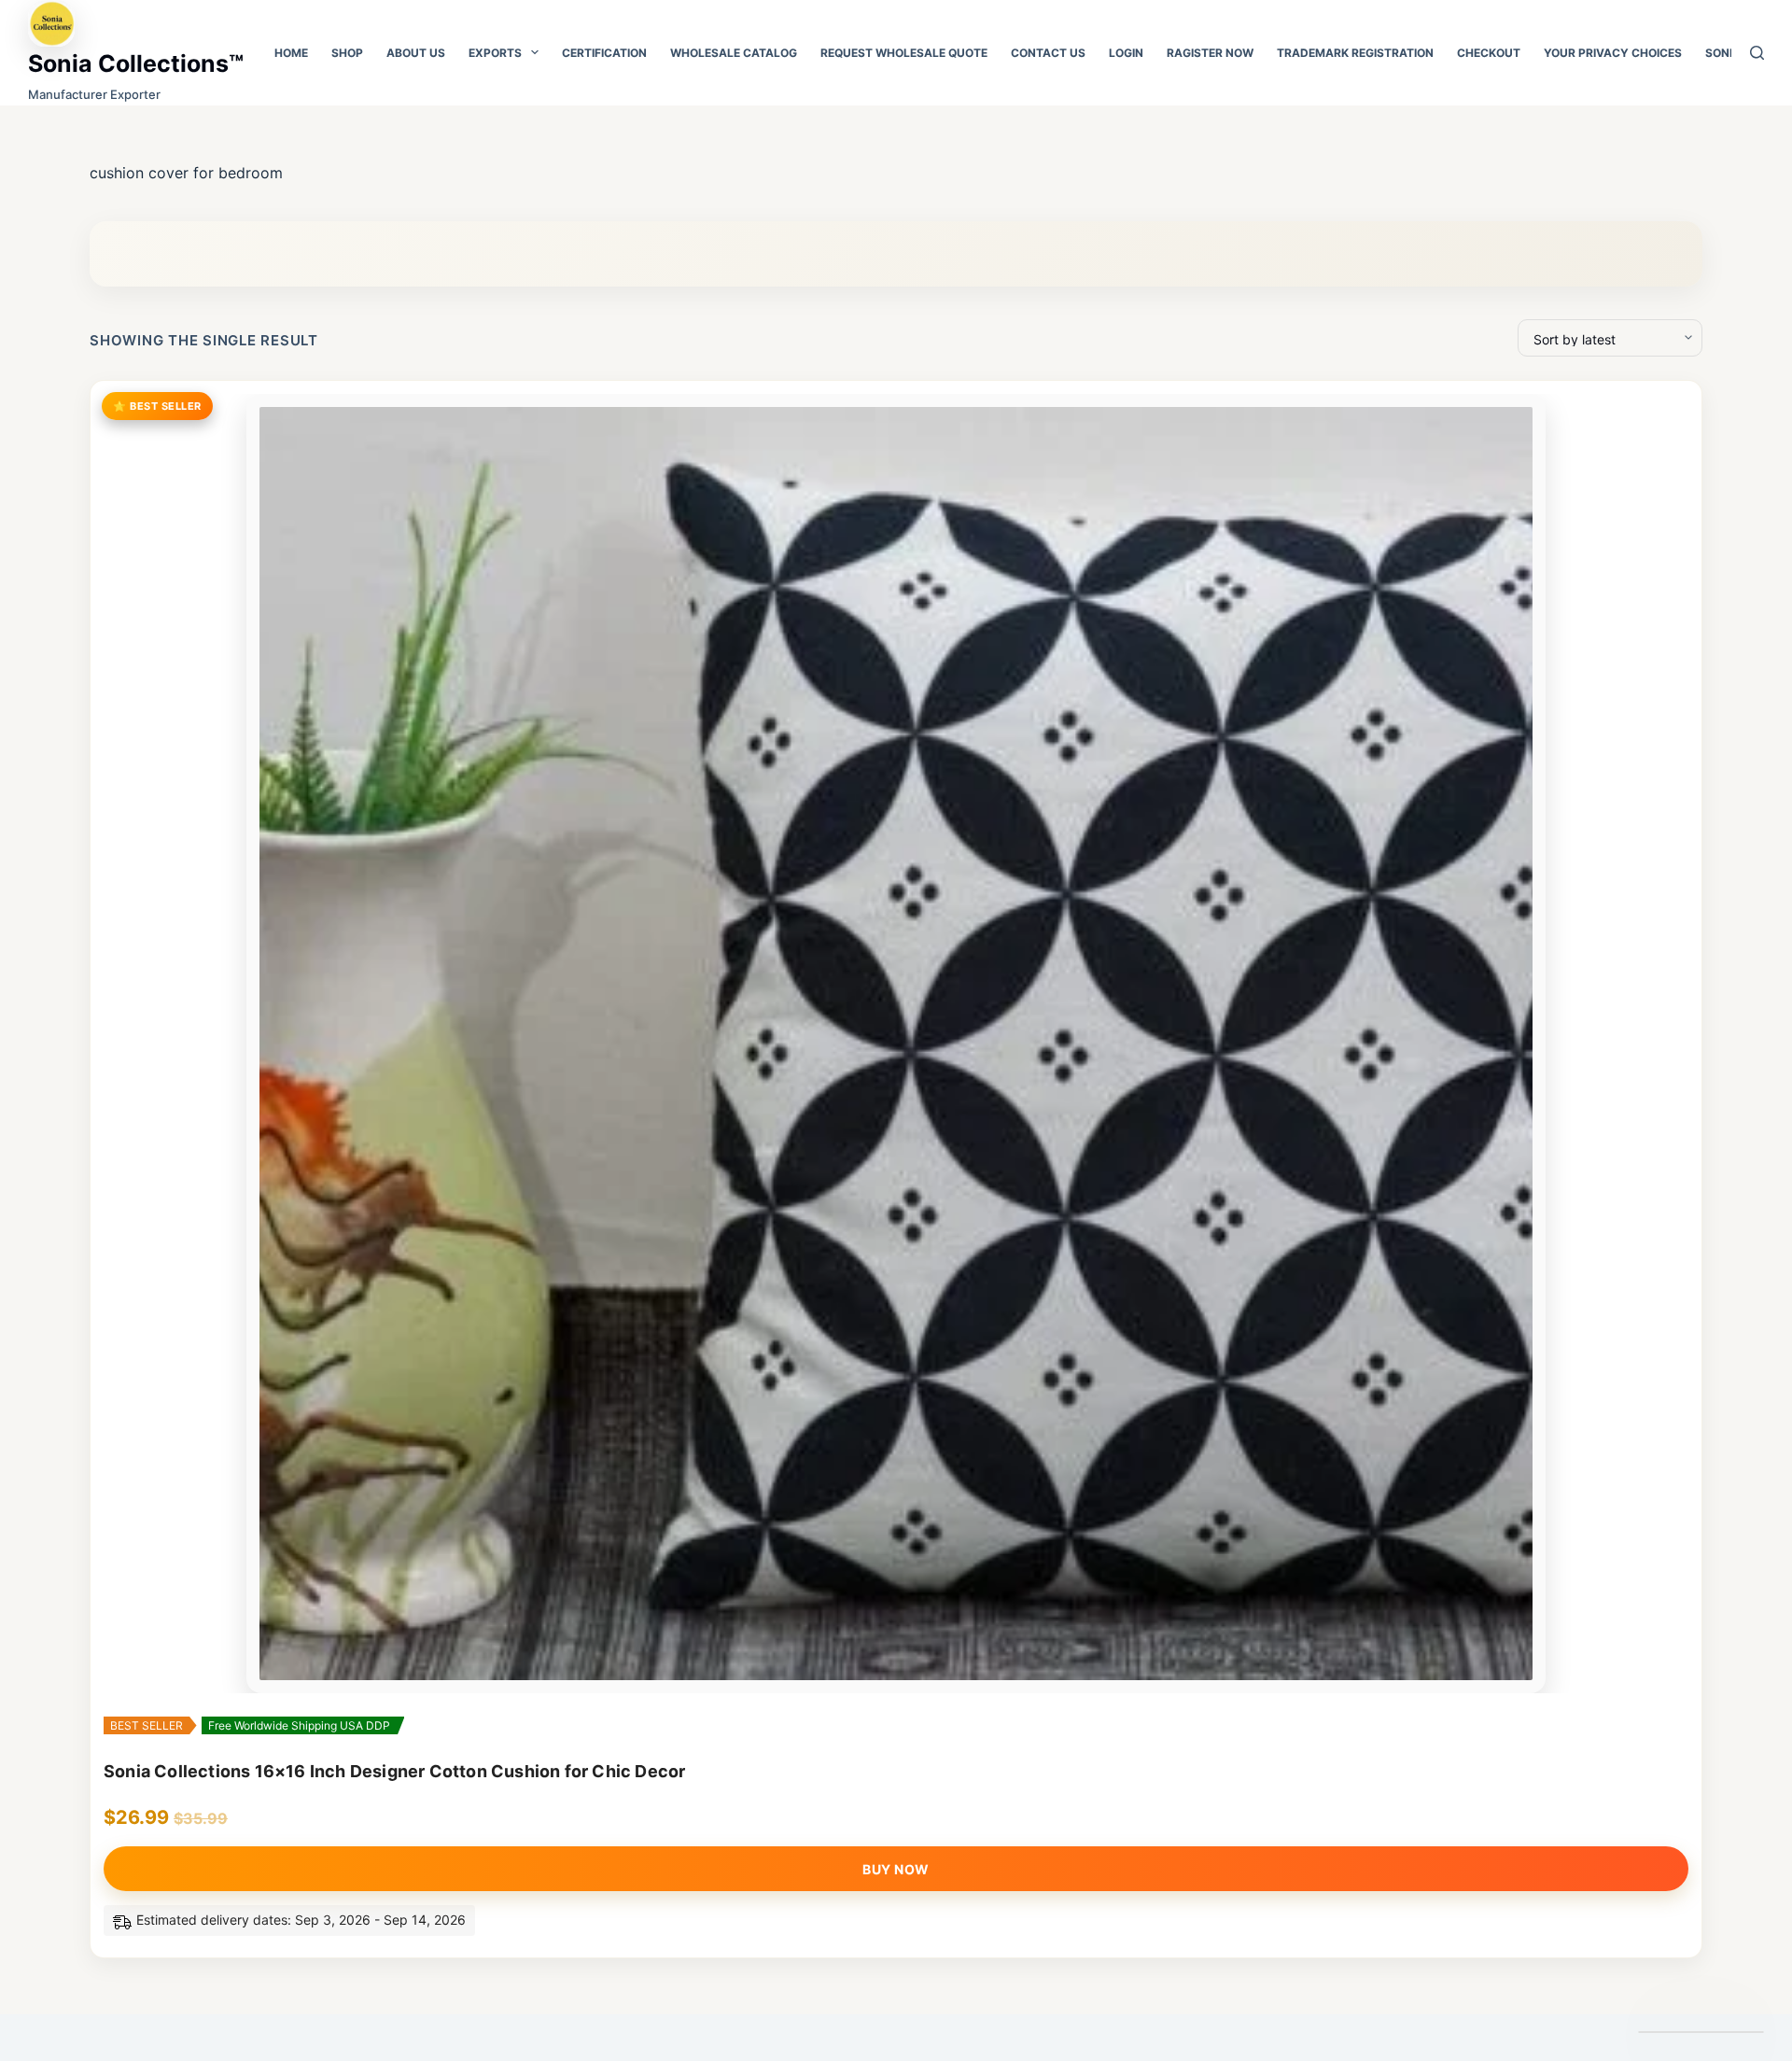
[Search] (1757, 53)
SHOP (347, 53)
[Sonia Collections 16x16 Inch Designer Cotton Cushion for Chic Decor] (896, 1044)
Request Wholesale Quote (904, 53)
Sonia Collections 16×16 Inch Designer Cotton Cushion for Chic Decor (394, 1771)
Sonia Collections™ (136, 63)
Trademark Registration (1355, 53)
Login (1126, 53)
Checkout (1489, 53)
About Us (416, 53)
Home (291, 53)
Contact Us (1048, 53)
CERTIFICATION (604, 53)
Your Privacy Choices (1613, 53)
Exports (495, 53)
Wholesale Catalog (734, 53)
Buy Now (896, 1869)
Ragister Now (1210, 53)
